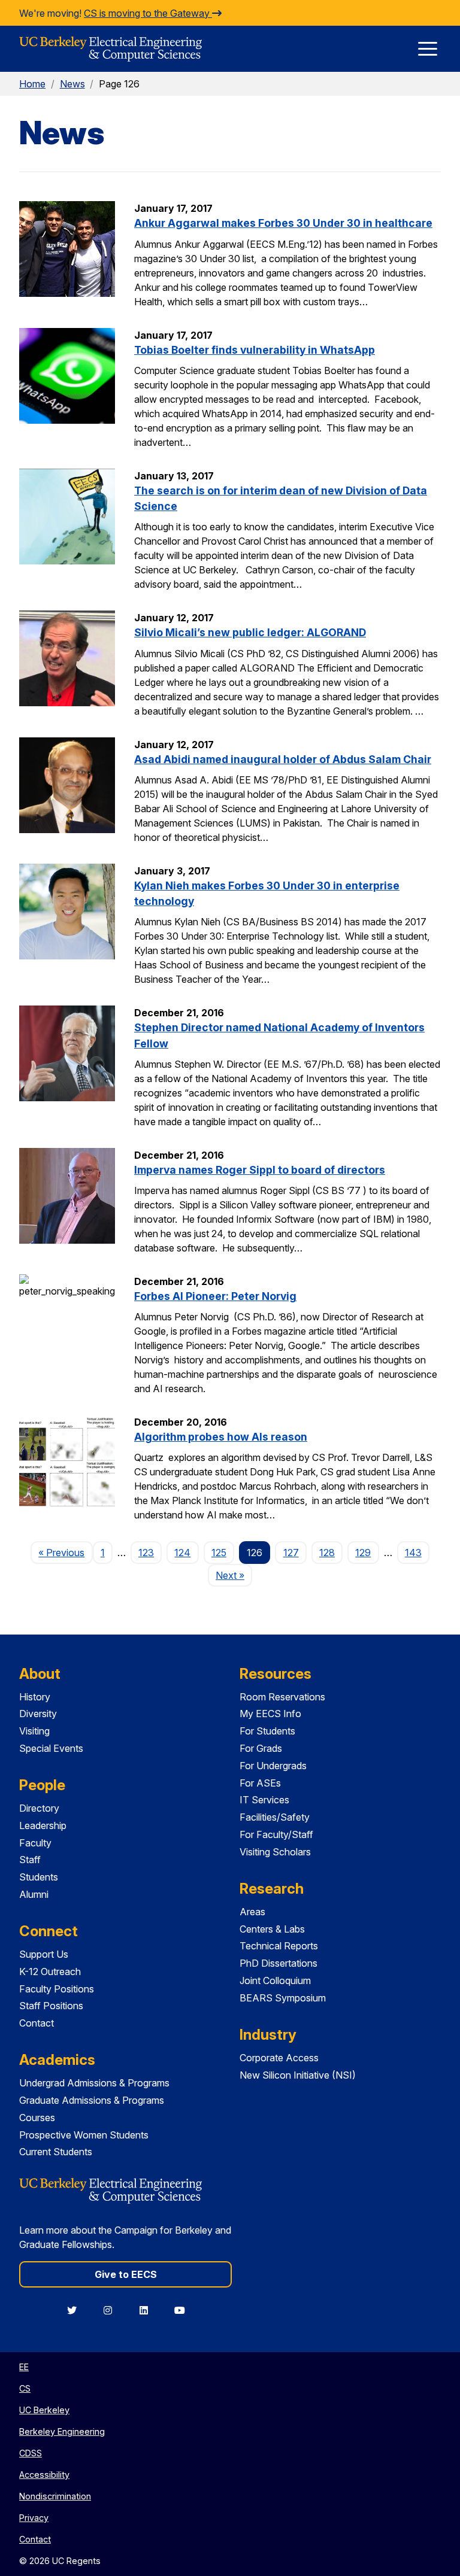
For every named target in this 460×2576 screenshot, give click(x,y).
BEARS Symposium (283, 1998)
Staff (30, 1860)
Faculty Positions (57, 1989)
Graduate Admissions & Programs (92, 2100)
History (35, 1697)
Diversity (38, 1714)
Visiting (34, 1731)
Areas (252, 1912)
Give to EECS (126, 2274)
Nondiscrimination (55, 2496)
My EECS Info (270, 1714)
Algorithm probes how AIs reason (221, 1437)
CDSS (31, 2453)
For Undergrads (273, 1766)
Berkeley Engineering (62, 2431)
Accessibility (44, 2475)
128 (327, 1553)
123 (146, 1553)
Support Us (44, 1954)
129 (363, 1553)
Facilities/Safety (275, 1817)
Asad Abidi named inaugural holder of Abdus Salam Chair (283, 759)
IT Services (264, 1800)
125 (219, 1553)
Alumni (34, 1894)
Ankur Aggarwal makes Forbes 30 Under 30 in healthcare (283, 223)
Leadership (43, 1825)
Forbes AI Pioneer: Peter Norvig (215, 1296)
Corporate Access (279, 2058)
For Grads (261, 1748)
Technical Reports (279, 1946)
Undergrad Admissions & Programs (94, 2083)
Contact (37, 2023)
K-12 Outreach (50, 1972)
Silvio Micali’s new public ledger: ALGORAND (250, 632)
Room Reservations (282, 1697)
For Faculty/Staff (276, 1834)
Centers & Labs (272, 1929)
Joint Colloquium (275, 1980)
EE (24, 2367)
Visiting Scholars (275, 1852)
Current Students (56, 2152)
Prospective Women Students (84, 2135)
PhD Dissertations (279, 1963)
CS (25, 2388)
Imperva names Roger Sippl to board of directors (260, 1170)
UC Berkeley (44, 2410)
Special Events (51, 1748)
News (72, 84)
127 (291, 1553)
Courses (37, 2118)
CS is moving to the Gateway (148, 13)
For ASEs (260, 1783)
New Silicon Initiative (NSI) (298, 2075)
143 (413, 1553)
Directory (39, 1808)
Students (39, 1877)
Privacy (34, 2518)
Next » (234, 1575)
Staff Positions (51, 2006)
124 (182, 1553)
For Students (267, 1731)
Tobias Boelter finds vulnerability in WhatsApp (255, 350)
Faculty (35, 1843)
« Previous (65, 1552)
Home (32, 84)
